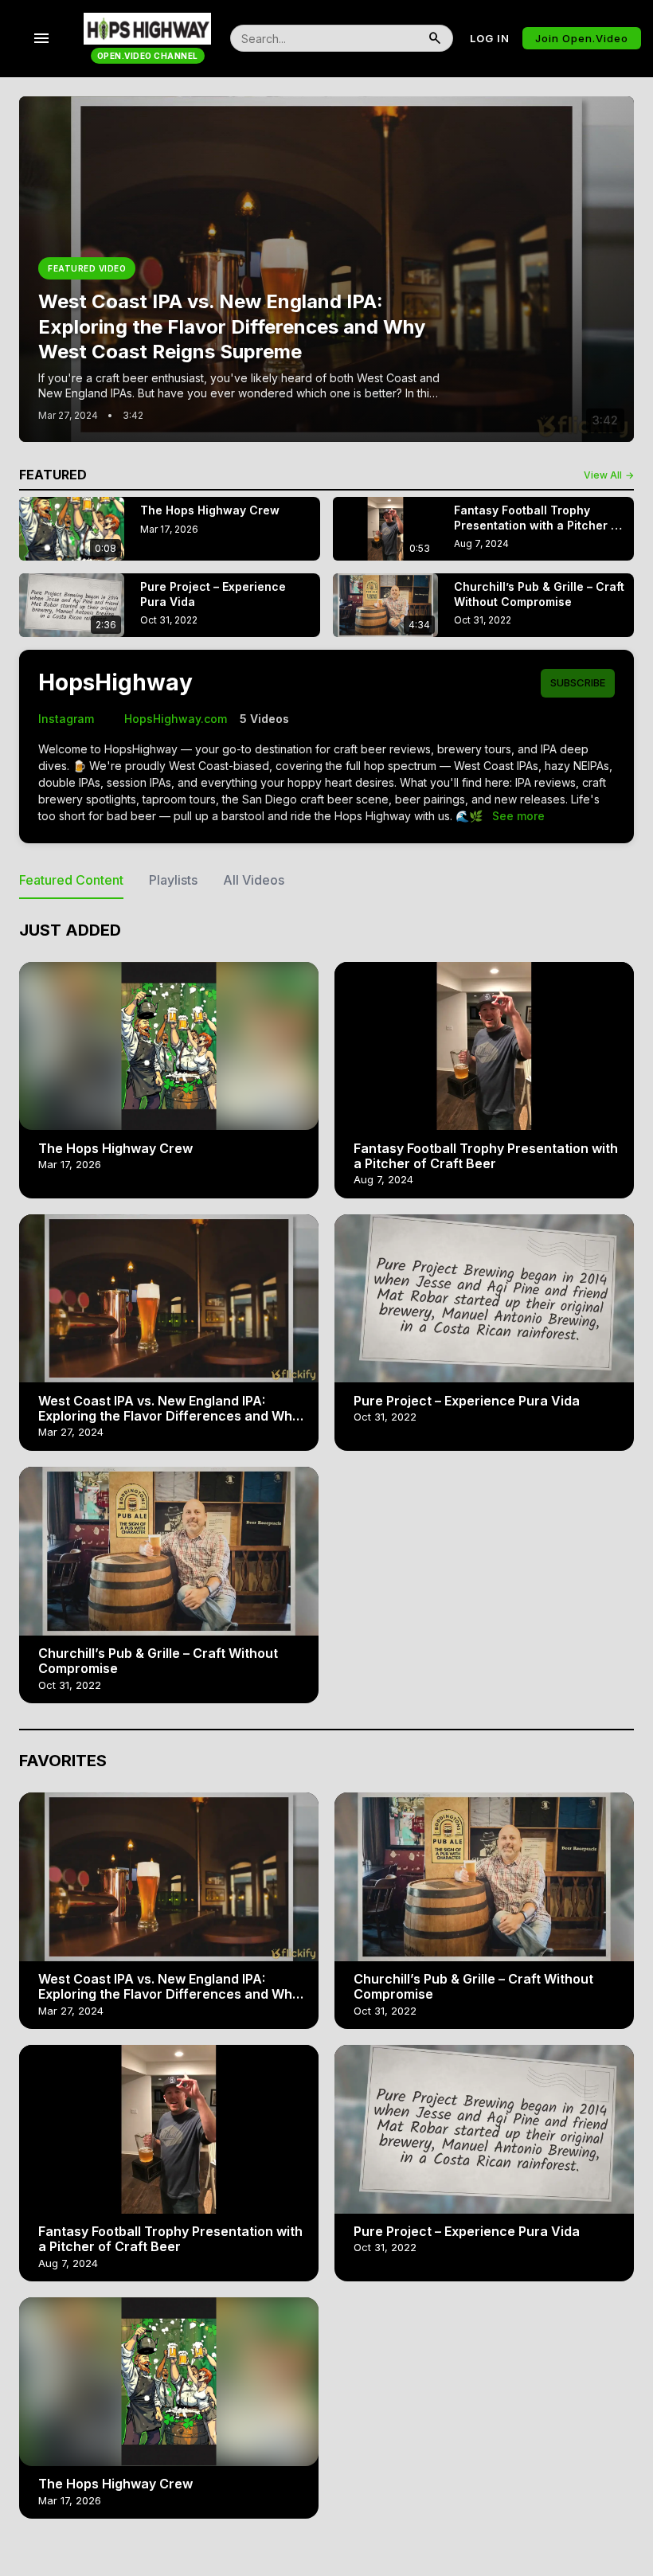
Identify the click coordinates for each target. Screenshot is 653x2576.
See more (518, 816)
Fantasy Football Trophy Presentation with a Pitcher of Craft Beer (486, 1156)
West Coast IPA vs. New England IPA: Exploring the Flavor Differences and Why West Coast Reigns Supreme (169, 1416)
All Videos (254, 880)
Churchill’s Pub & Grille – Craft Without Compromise (158, 1661)
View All (609, 475)
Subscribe (578, 682)
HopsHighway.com (167, 719)
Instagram (66, 719)
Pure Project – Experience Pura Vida (467, 1401)
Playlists (173, 880)
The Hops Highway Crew (115, 1148)
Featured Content (71, 880)
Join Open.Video (582, 38)
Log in (490, 38)
